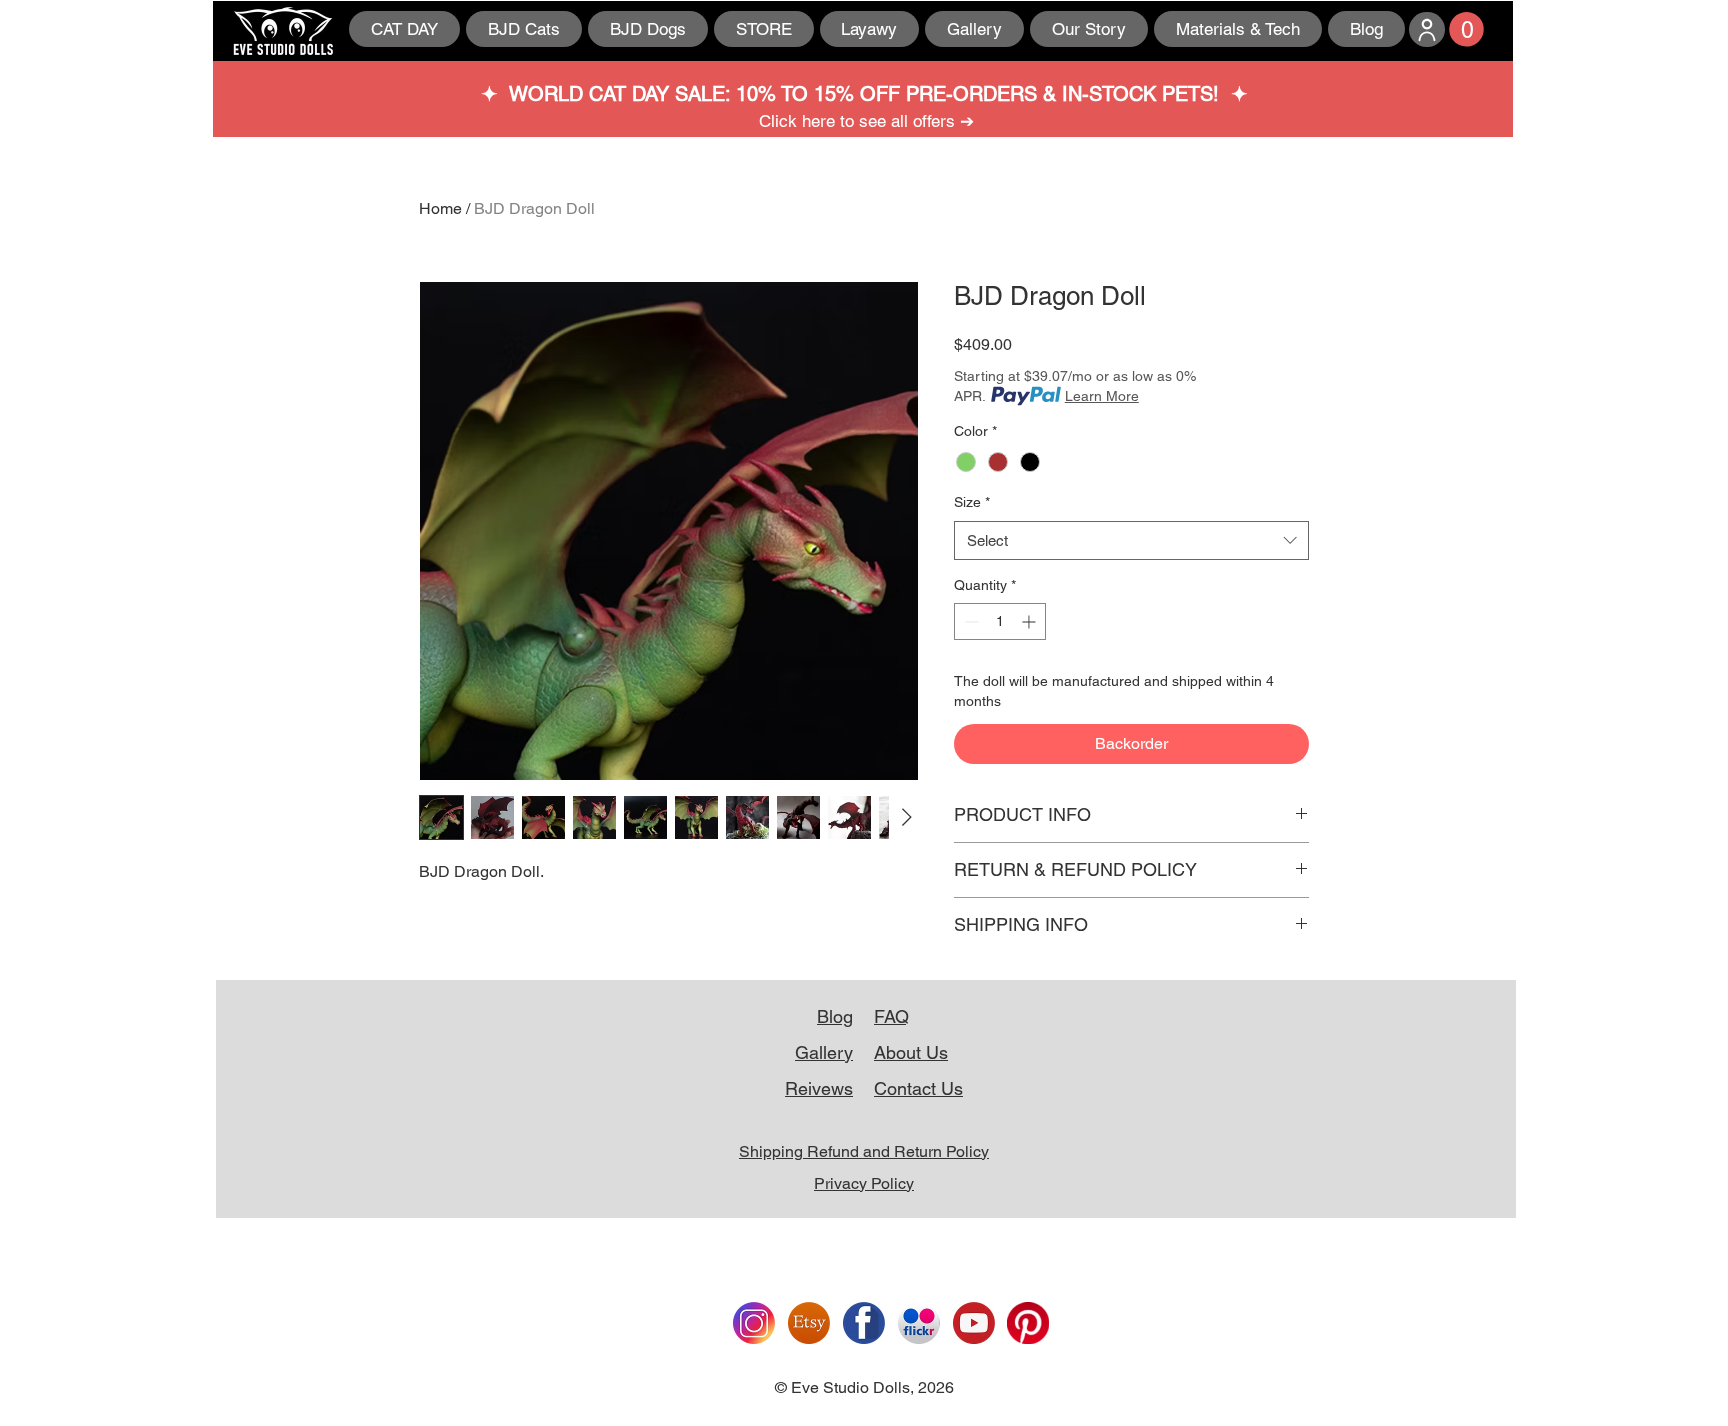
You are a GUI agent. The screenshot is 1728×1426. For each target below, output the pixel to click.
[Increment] (1030, 621)
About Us (911, 1052)
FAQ (891, 1016)
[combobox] (1131, 540)
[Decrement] (969, 621)
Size (972, 502)
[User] (1427, 29)
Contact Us (918, 1088)
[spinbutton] (1000, 621)
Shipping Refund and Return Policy (864, 1151)
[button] (1466, 29)
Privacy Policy (864, 1183)
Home (440, 208)
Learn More (1102, 396)
